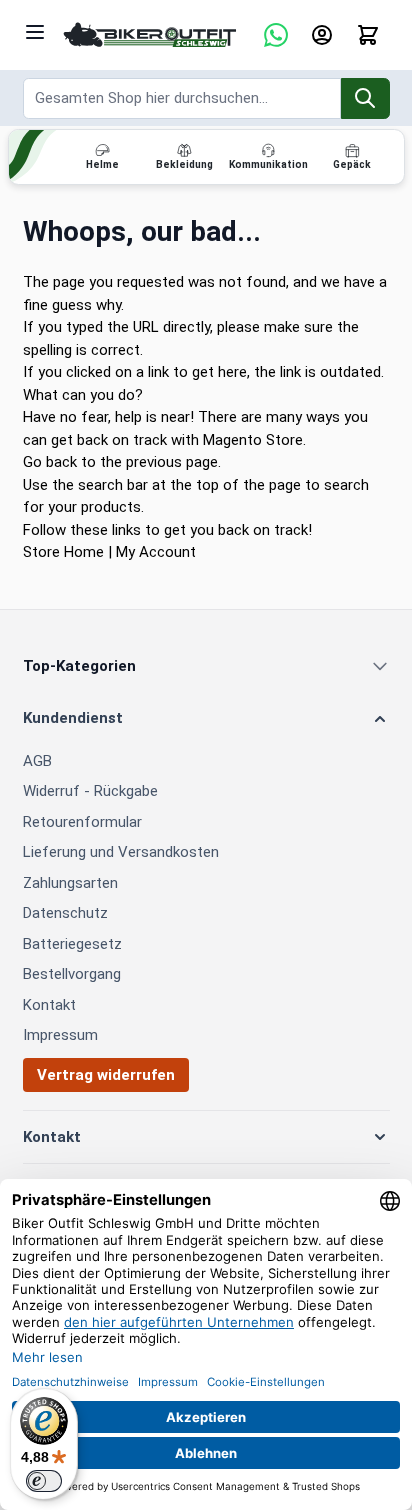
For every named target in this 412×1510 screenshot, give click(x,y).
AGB (37, 761)
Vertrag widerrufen (106, 1075)
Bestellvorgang (72, 974)
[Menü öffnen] (35, 32)
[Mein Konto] (322, 35)
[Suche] (365, 98)
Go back (50, 462)
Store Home (63, 552)
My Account (156, 552)
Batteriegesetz (72, 944)
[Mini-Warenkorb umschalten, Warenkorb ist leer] (368, 35)
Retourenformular (82, 822)
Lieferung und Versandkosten (121, 852)
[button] (206, 718)
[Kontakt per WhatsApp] (276, 35)
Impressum (60, 1035)
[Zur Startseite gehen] (150, 35)
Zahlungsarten (70, 883)
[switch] (44, 1481)
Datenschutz (65, 913)
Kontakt (49, 1005)
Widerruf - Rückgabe (90, 791)
